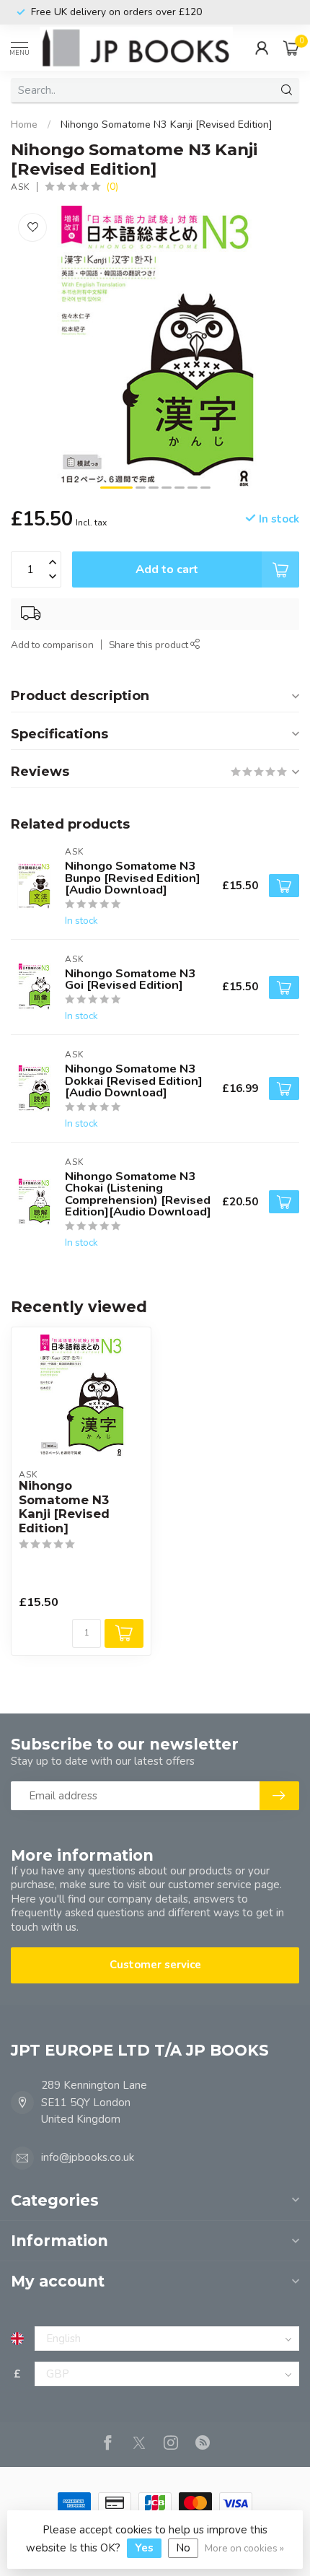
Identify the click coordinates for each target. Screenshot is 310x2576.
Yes (144, 2548)
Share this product (150, 645)
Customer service (155, 1965)
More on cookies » (244, 2548)
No (183, 2548)
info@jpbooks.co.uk (88, 2157)
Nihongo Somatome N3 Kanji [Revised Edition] (167, 125)
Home (24, 125)
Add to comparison (52, 645)
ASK (20, 187)
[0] (291, 48)
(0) (112, 187)
